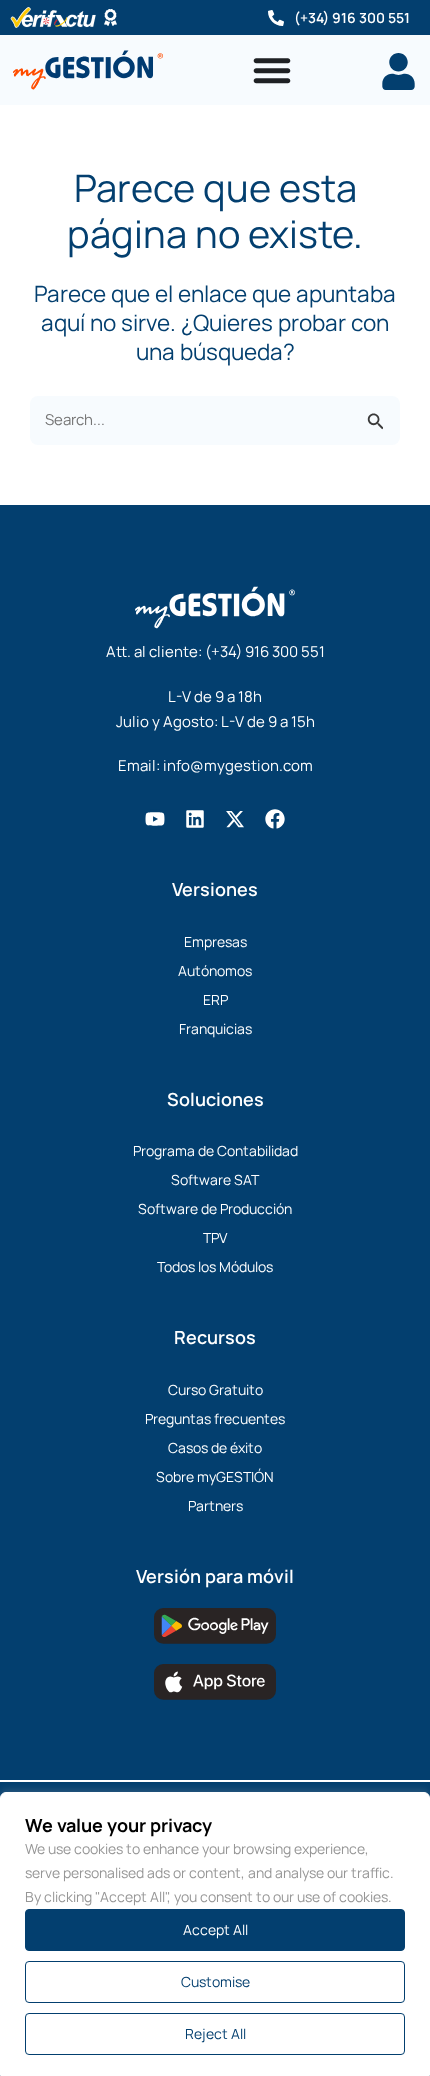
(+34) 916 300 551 (352, 17)
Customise (215, 1981)
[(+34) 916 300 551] (276, 18)
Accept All (215, 1929)
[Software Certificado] (110, 17)
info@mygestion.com (238, 765)
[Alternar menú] (272, 70)
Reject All (215, 2033)
